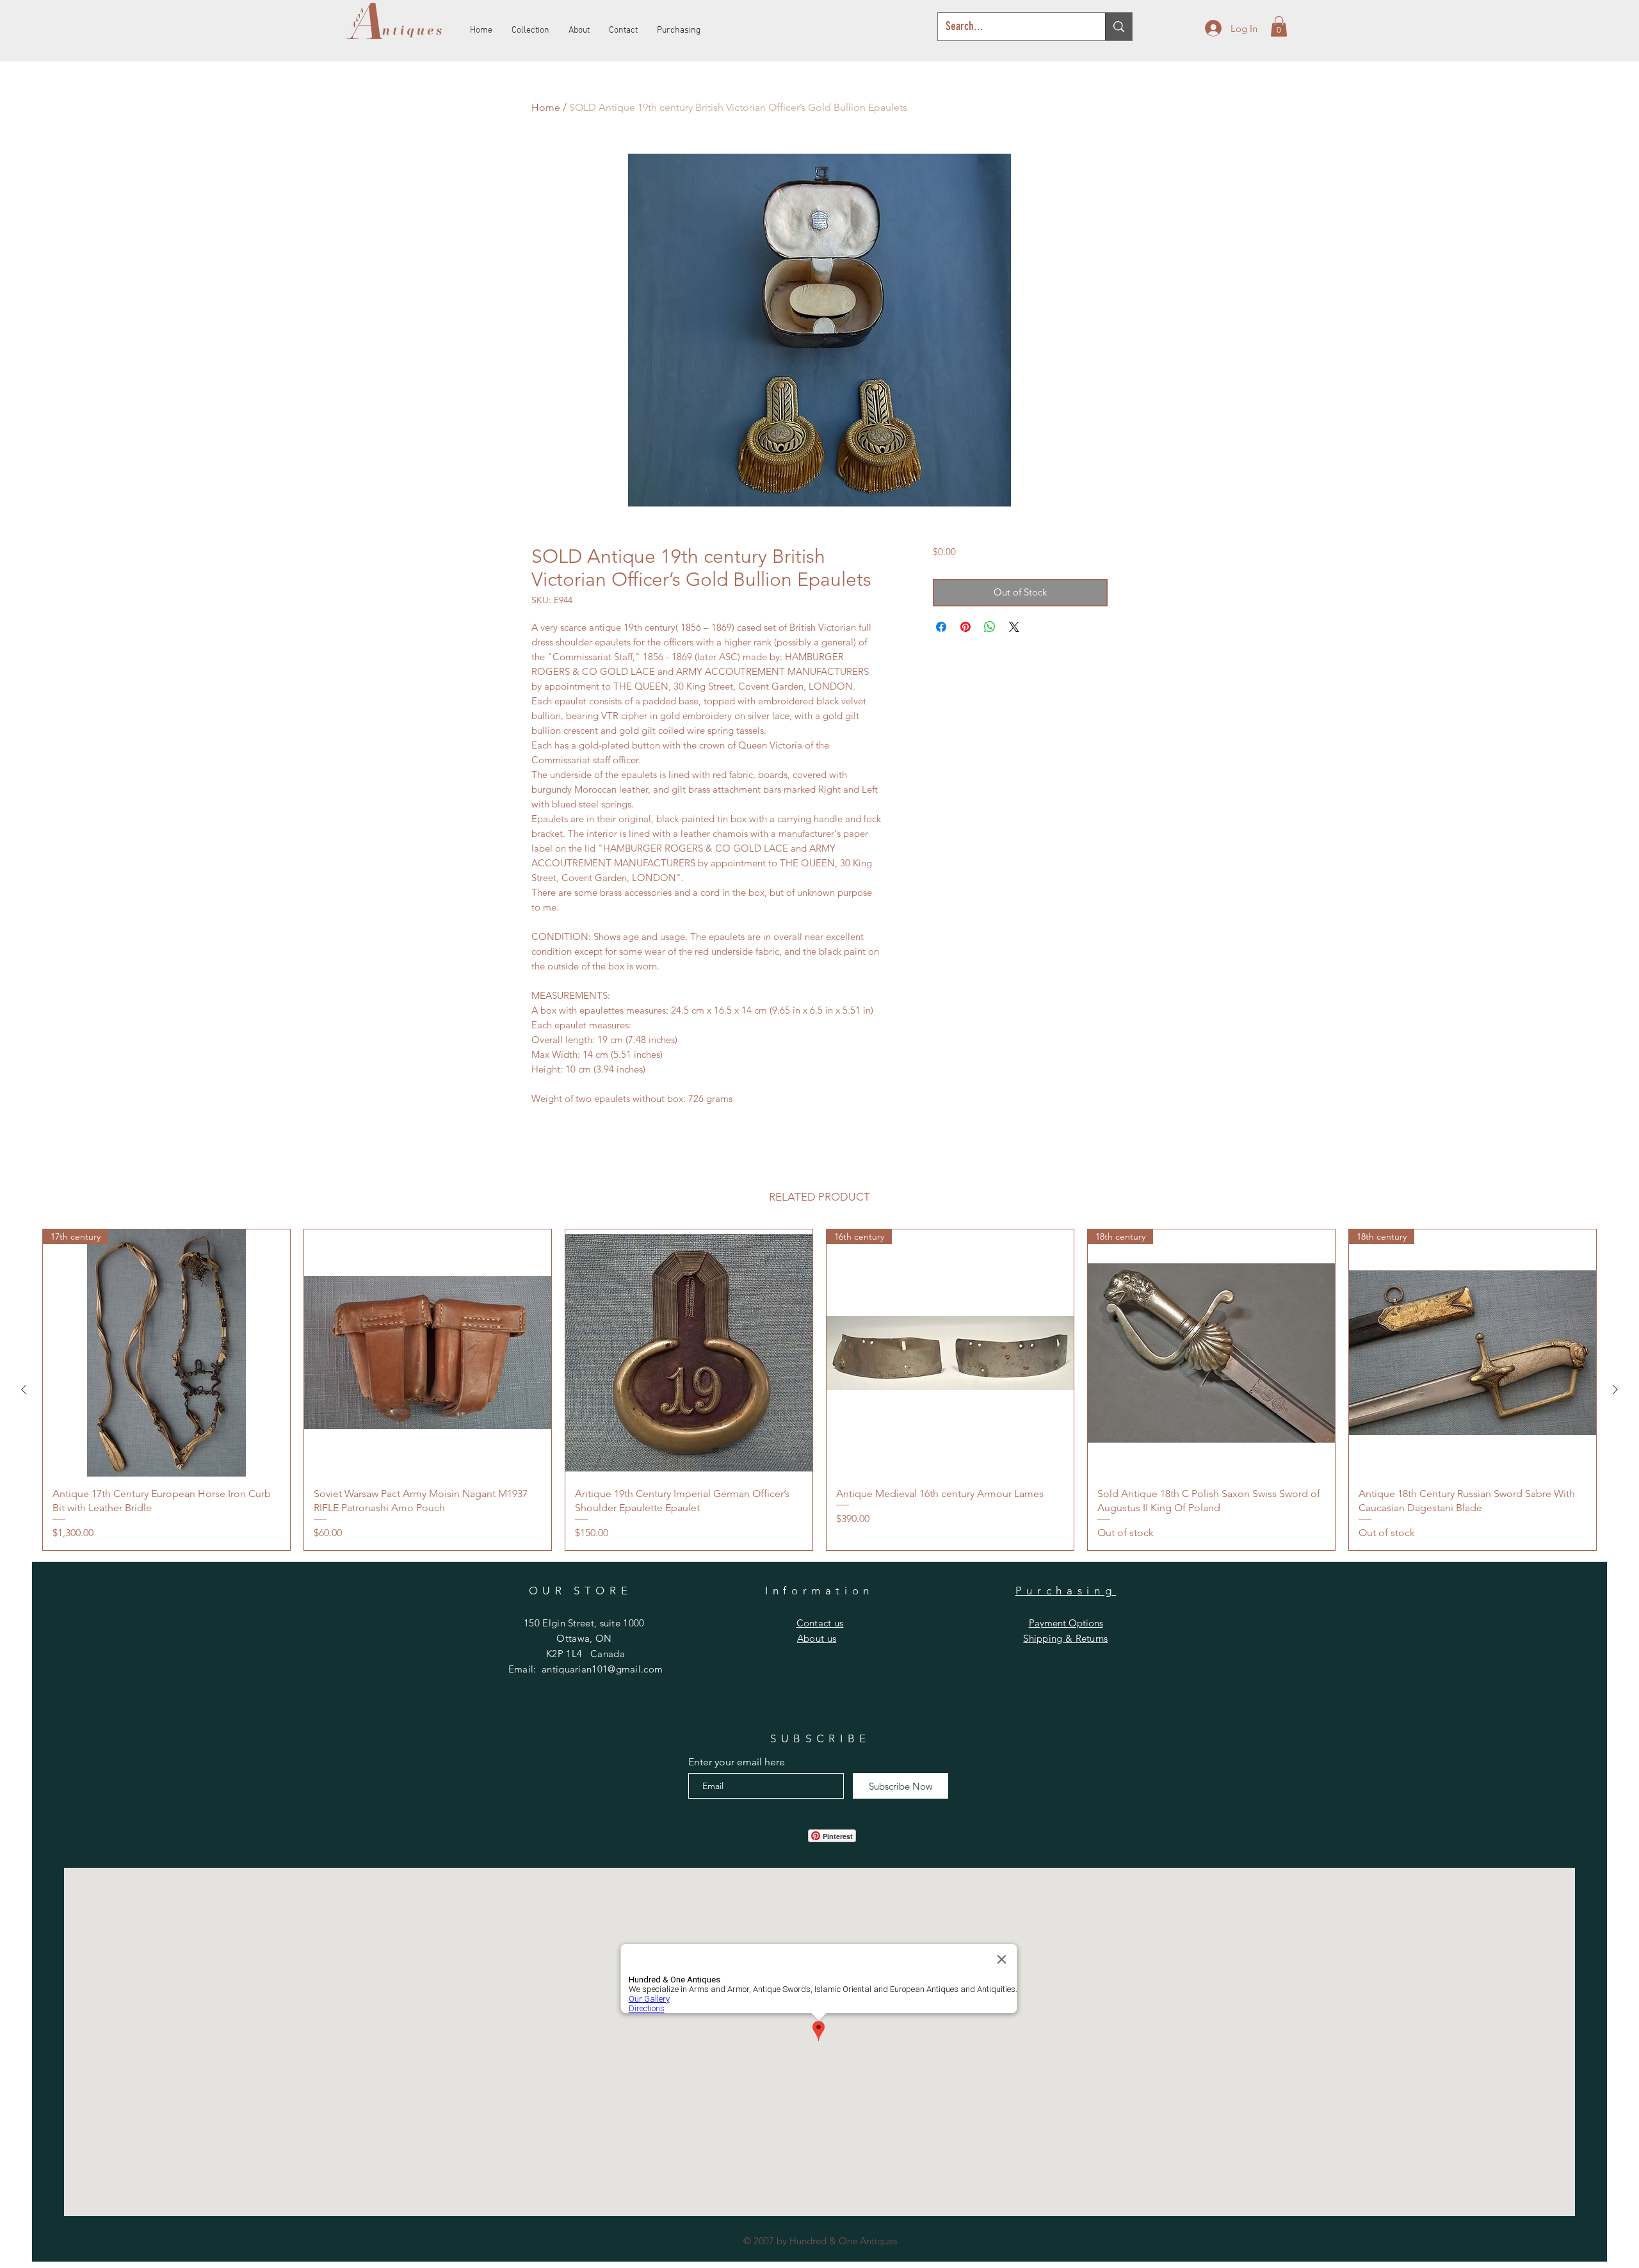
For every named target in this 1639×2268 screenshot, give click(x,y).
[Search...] (1118, 27)
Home (546, 107)
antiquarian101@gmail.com (602, 1669)
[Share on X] (1014, 627)
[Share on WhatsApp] (990, 627)
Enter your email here (737, 1762)
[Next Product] (1615, 1389)
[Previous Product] (24, 1389)
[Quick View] (428, 1353)
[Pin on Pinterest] (965, 627)
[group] (819, 1390)
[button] (1279, 26)
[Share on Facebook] (941, 627)
